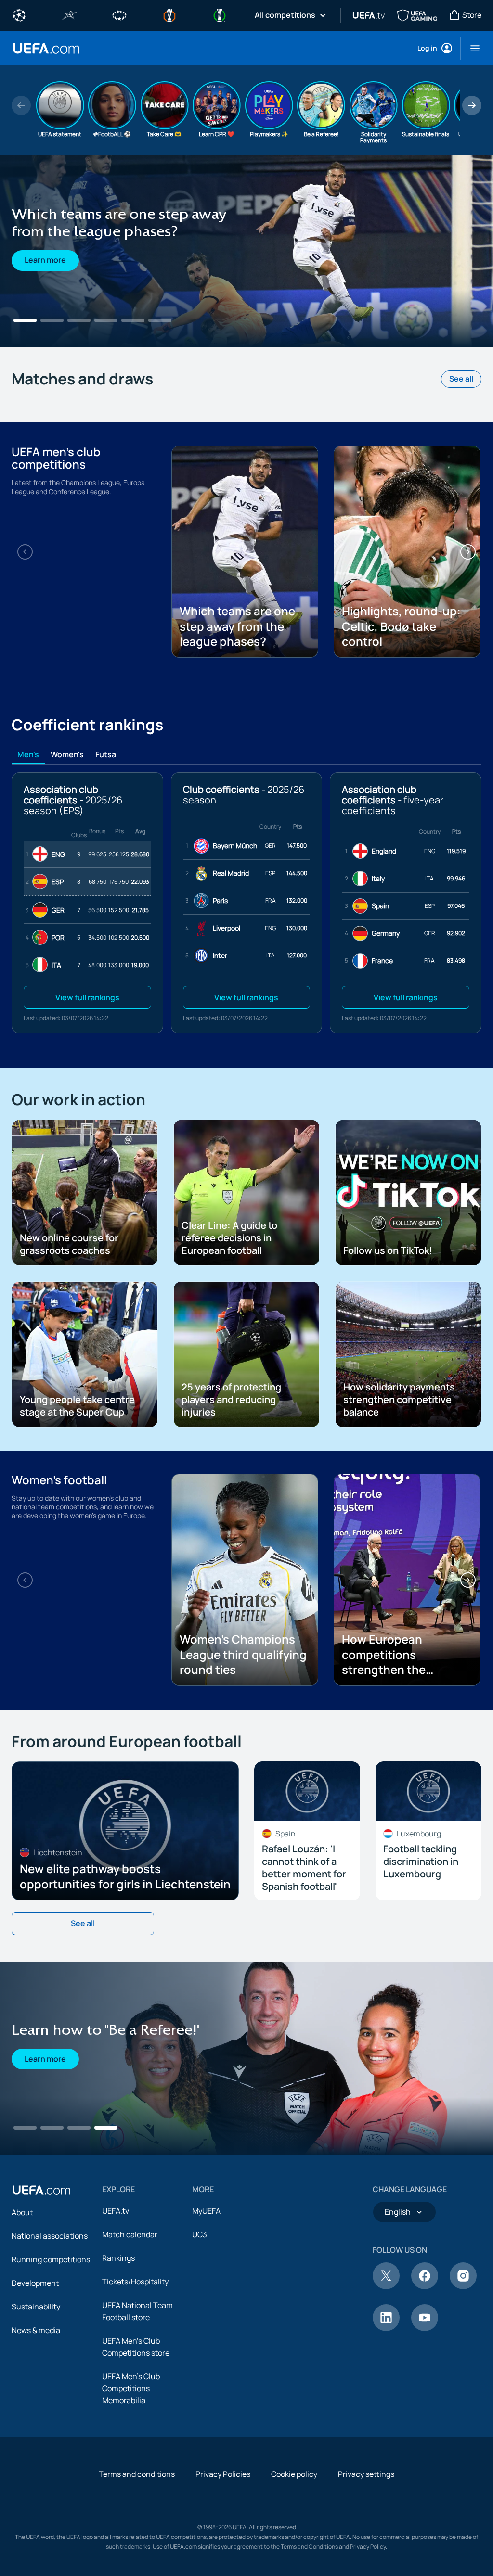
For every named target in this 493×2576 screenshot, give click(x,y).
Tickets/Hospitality (135, 2282)
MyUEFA (206, 2211)
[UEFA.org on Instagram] (463, 2286)
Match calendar (130, 2234)
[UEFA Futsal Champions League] (69, 14)
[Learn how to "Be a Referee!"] (246, 2058)
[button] (471, 48)
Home (46, 48)
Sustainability (36, 2307)
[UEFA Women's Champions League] (119, 14)
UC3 (200, 2234)
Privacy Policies (223, 2474)
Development (35, 2283)
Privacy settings (366, 2474)
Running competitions (51, 2259)
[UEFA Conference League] (220, 14)
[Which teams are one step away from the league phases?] (246, 251)
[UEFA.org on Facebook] (425, 2286)
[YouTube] (425, 2328)
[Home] (41, 2190)
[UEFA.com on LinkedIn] (386, 2328)
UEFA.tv (116, 2211)
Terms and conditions (137, 2474)
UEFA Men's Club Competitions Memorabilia (131, 2388)
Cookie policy (294, 2474)
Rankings (118, 2258)
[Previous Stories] (21, 105)
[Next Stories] (472, 105)
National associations (50, 2236)
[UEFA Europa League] (169, 14)
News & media (36, 2330)
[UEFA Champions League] (19, 14)
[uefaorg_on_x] (386, 2286)
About (22, 2212)
